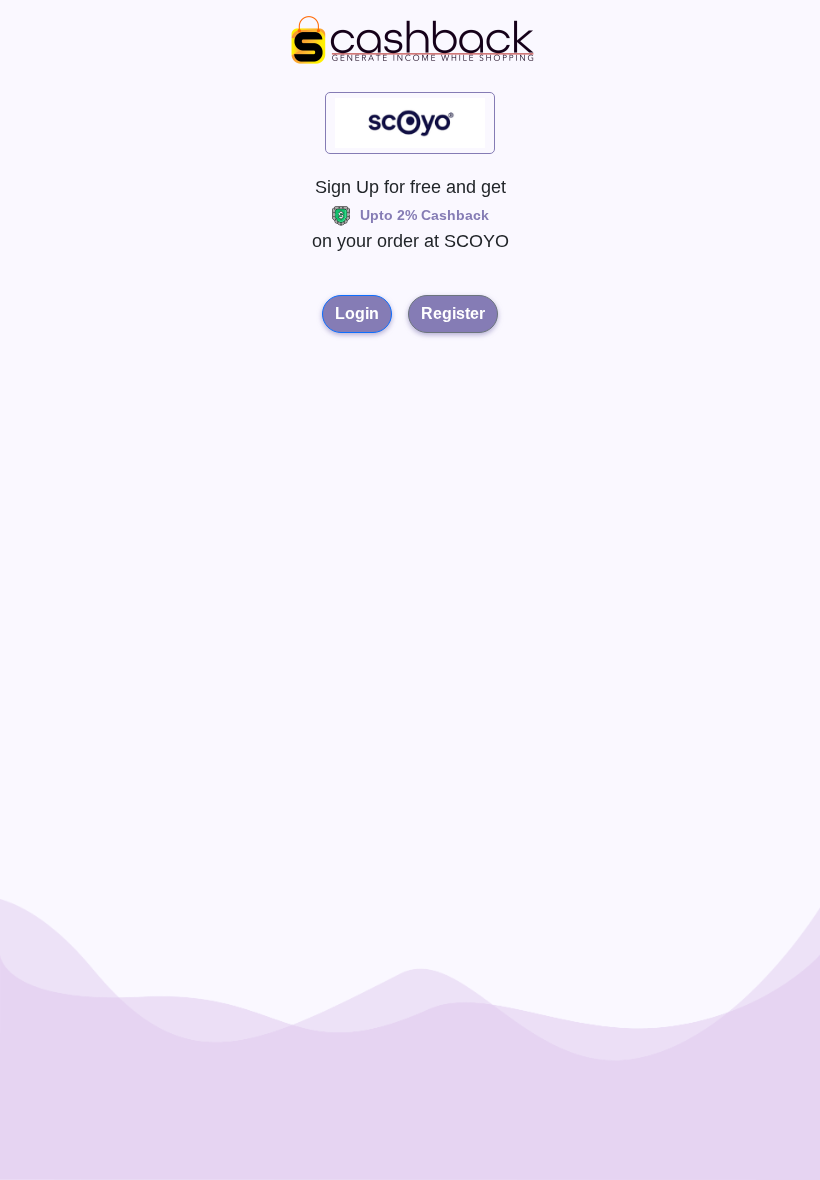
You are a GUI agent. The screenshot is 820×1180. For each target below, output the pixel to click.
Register (453, 313)
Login (357, 313)
